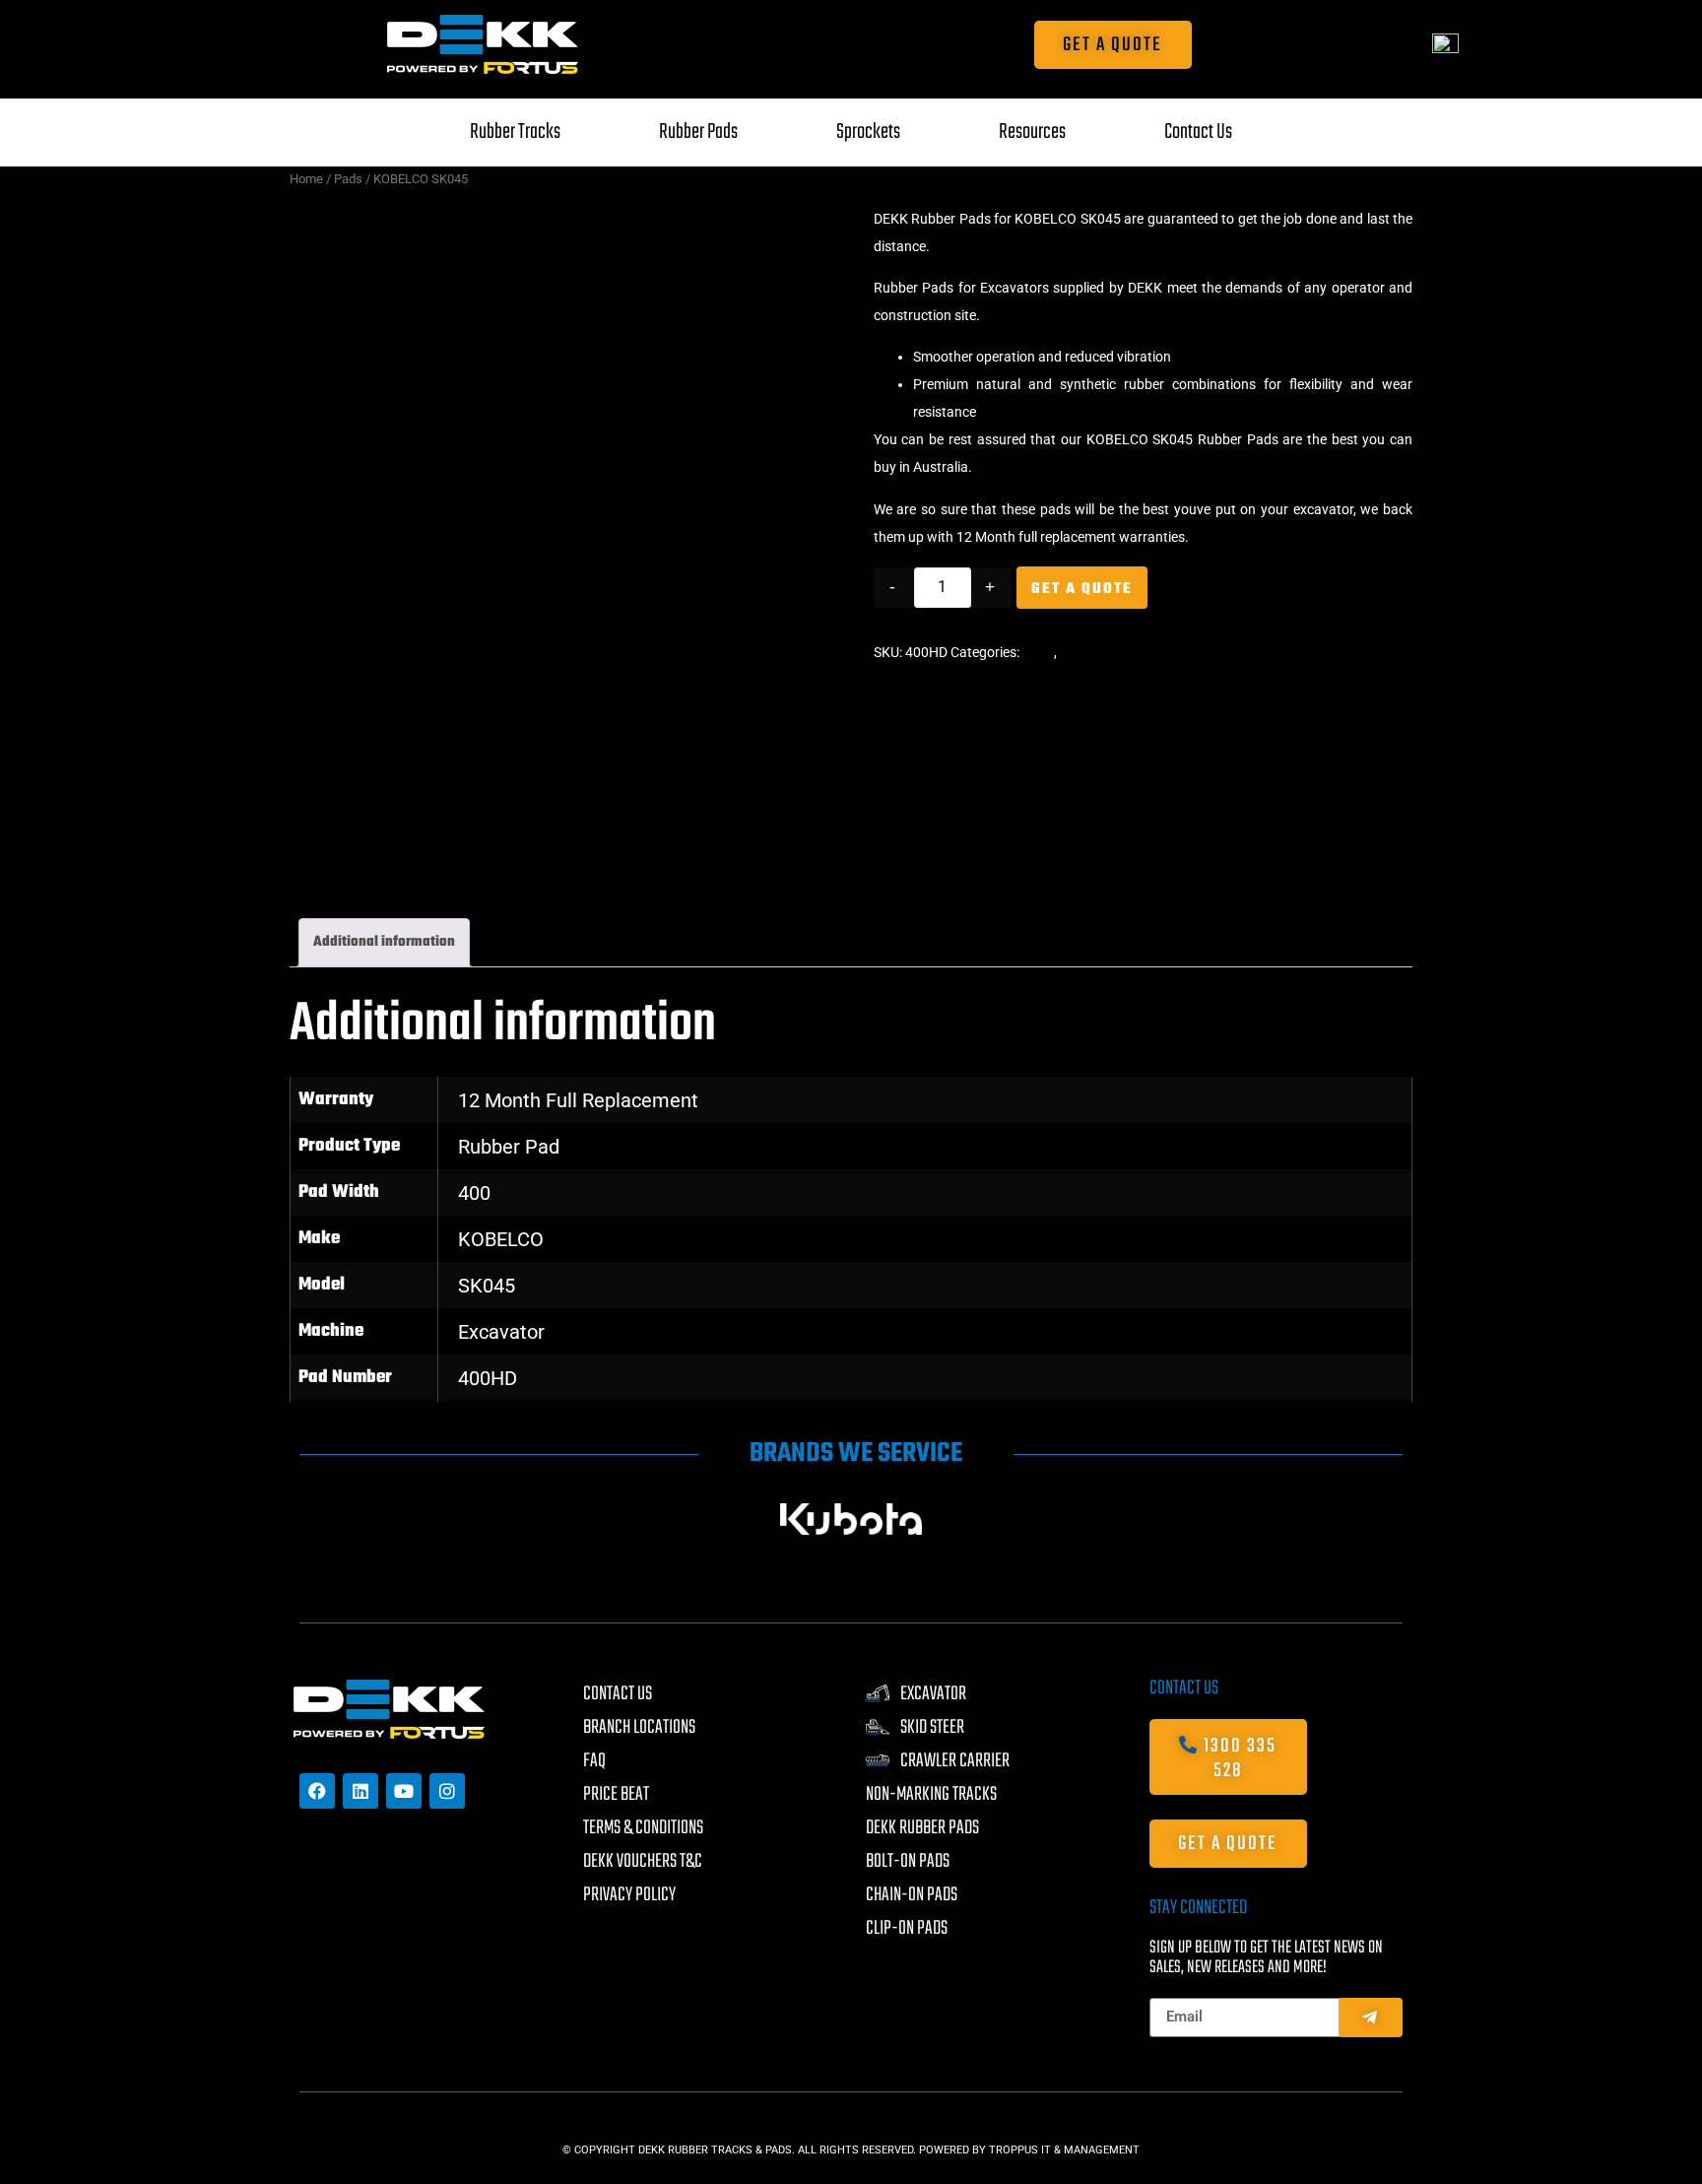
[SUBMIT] (1371, 2018)
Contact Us (1198, 132)
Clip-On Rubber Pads (1123, 652)
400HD (488, 1378)
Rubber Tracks (515, 132)
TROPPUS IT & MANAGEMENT (1064, 2150)
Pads (348, 179)
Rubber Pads (698, 132)
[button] (317, 1519)
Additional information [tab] (384, 942)
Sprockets (868, 132)
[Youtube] (404, 1791)
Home (306, 179)
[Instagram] (447, 1791)
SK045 (487, 1286)
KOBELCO (501, 1239)
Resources (1032, 132)
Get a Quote (1082, 589)
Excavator (501, 1332)
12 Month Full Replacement (578, 1100)
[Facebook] (317, 1791)
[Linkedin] (360, 1791)
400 (474, 1193)
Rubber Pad (509, 1147)
